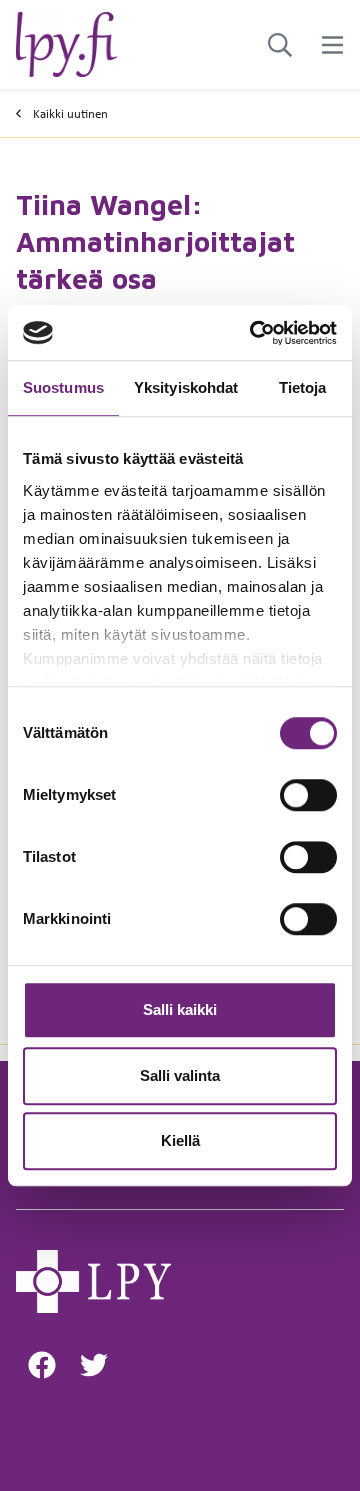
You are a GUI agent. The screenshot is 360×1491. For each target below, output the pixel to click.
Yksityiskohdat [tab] (186, 387)
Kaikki (70, 113)
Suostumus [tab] (63, 387)
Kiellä (180, 1140)
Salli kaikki (180, 1009)
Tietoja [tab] (303, 387)
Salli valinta (180, 1075)
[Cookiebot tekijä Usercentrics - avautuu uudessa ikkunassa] (254, 333)
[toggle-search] (280, 45)
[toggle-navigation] (332, 45)
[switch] (308, 795)
